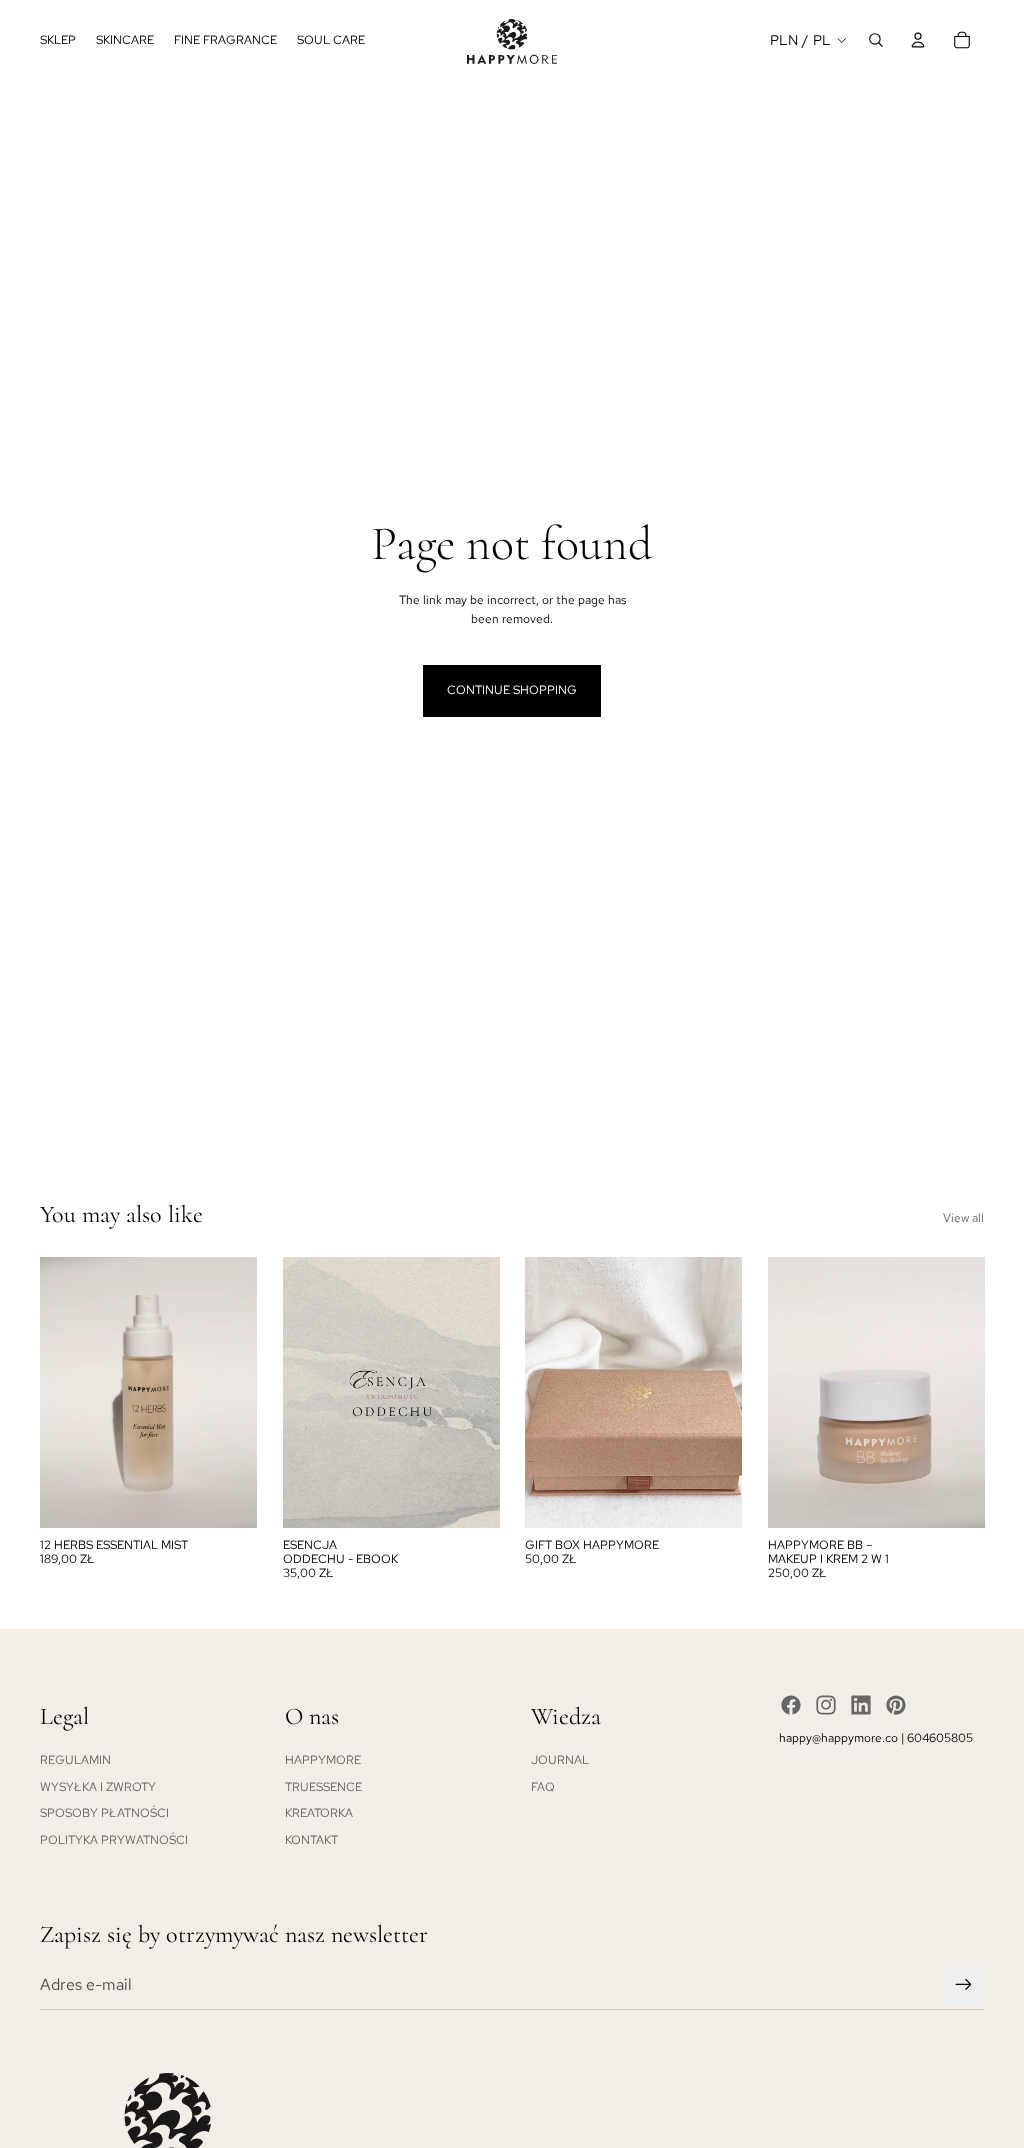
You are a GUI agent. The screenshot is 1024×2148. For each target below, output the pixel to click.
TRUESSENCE (323, 1787)
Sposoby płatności (104, 1813)
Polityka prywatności (114, 1840)
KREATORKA (319, 1813)
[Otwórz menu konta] (918, 40)
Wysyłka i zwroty (98, 1787)
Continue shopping (512, 690)
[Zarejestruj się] (964, 1985)
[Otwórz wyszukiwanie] (876, 40)
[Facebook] (791, 1705)
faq (543, 1787)
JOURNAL (560, 1760)
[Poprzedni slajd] (298, 1392)
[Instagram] (826, 1705)
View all (963, 1218)
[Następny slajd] (483, 1392)
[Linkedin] (861, 1705)
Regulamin (75, 1760)
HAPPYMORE (323, 1760)
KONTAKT (311, 1840)
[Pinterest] (896, 1705)
